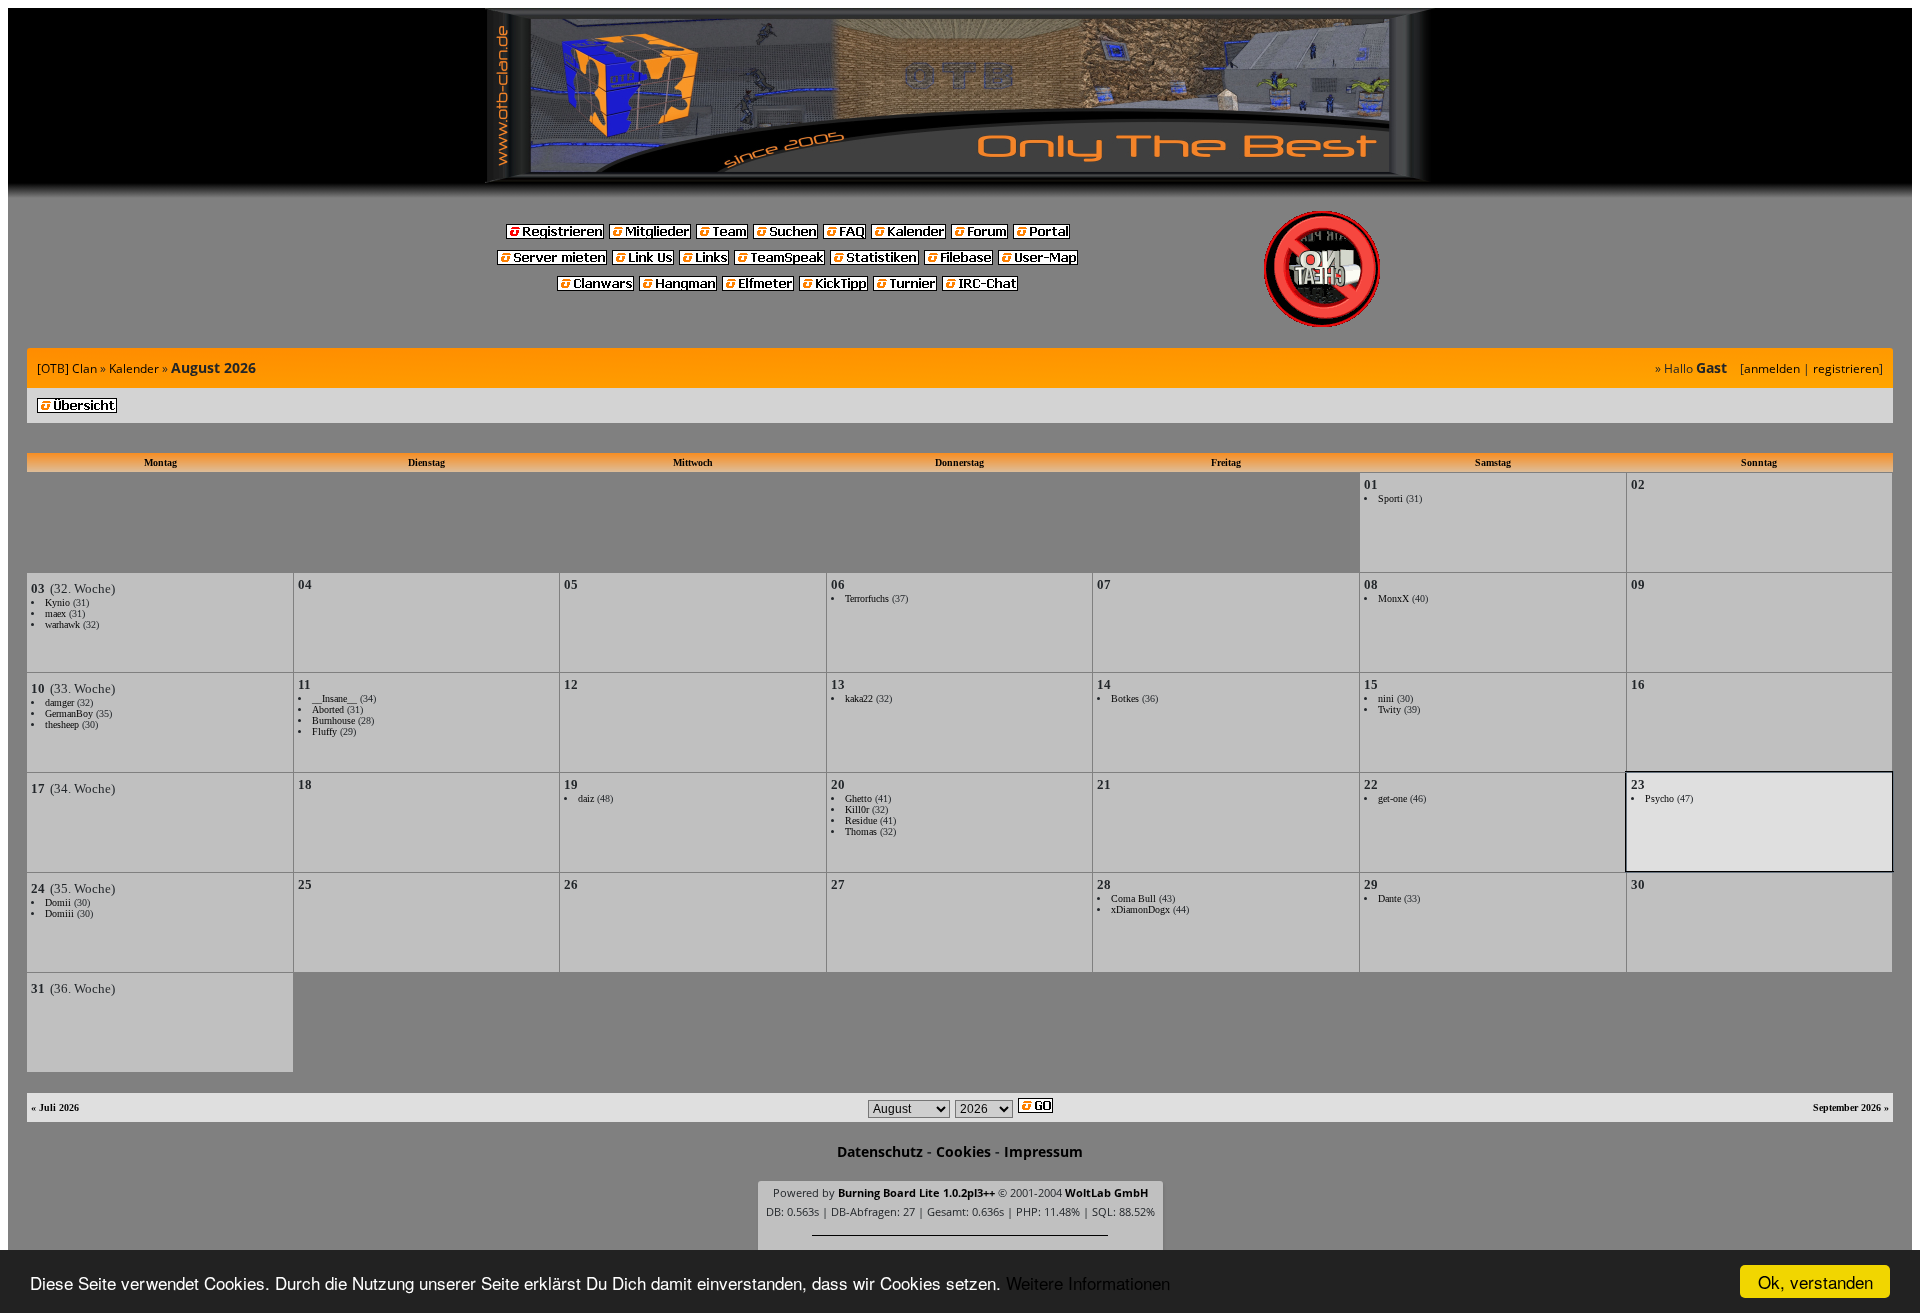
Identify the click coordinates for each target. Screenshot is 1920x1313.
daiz (586, 798)
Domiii (59, 913)
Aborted (328, 709)
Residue (861, 820)
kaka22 (859, 698)
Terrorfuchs (867, 598)
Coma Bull (1133, 898)
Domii (58, 902)
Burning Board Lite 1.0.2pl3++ (916, 1192)
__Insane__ (334, 698)
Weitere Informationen (1088, 1282)
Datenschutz (880, 1151)
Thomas (861, 831)
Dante (1389, 898)
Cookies (963, 1151)
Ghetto (858, 798)
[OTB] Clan (67, 368)
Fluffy (324, 731)
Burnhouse (333, 720)
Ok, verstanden (1815, 1281)
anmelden (1772, 368)
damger (59, 702)
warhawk (62, 624)
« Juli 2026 (55, 1107)
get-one (1392, 798)
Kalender (134, 368)
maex (55, 613)
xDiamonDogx (1140, 909)
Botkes (1125, 698)
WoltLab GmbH (1106, 1192)
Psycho (1659, 798)
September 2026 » (1851, 1107)
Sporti (1390, 498)
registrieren (1846, 368)
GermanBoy (69, 713)
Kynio (57, 602)
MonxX (1393, 598)
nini (1386, 698)
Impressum (1043, 1151)
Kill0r (857, 809)
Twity (1389, 709)
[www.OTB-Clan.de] (960, 94)
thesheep (62, 724)
